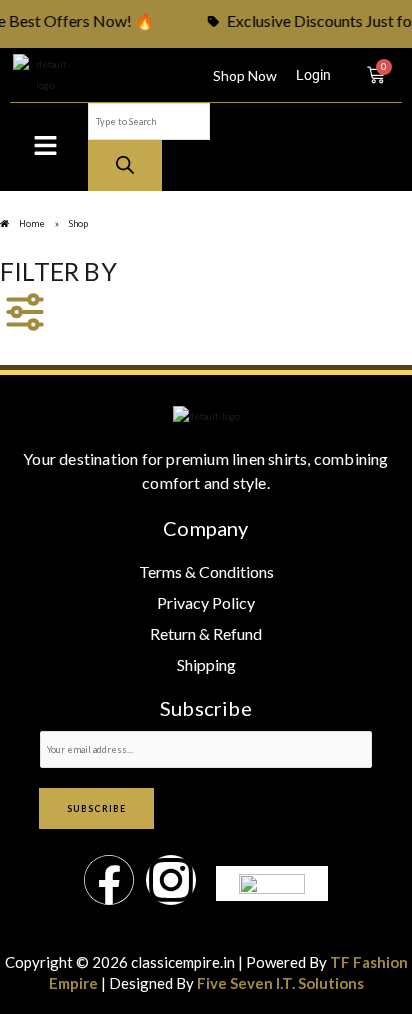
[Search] (125, 165)
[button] (45, 146)
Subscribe (96, 808)
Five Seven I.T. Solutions (280, 983)
